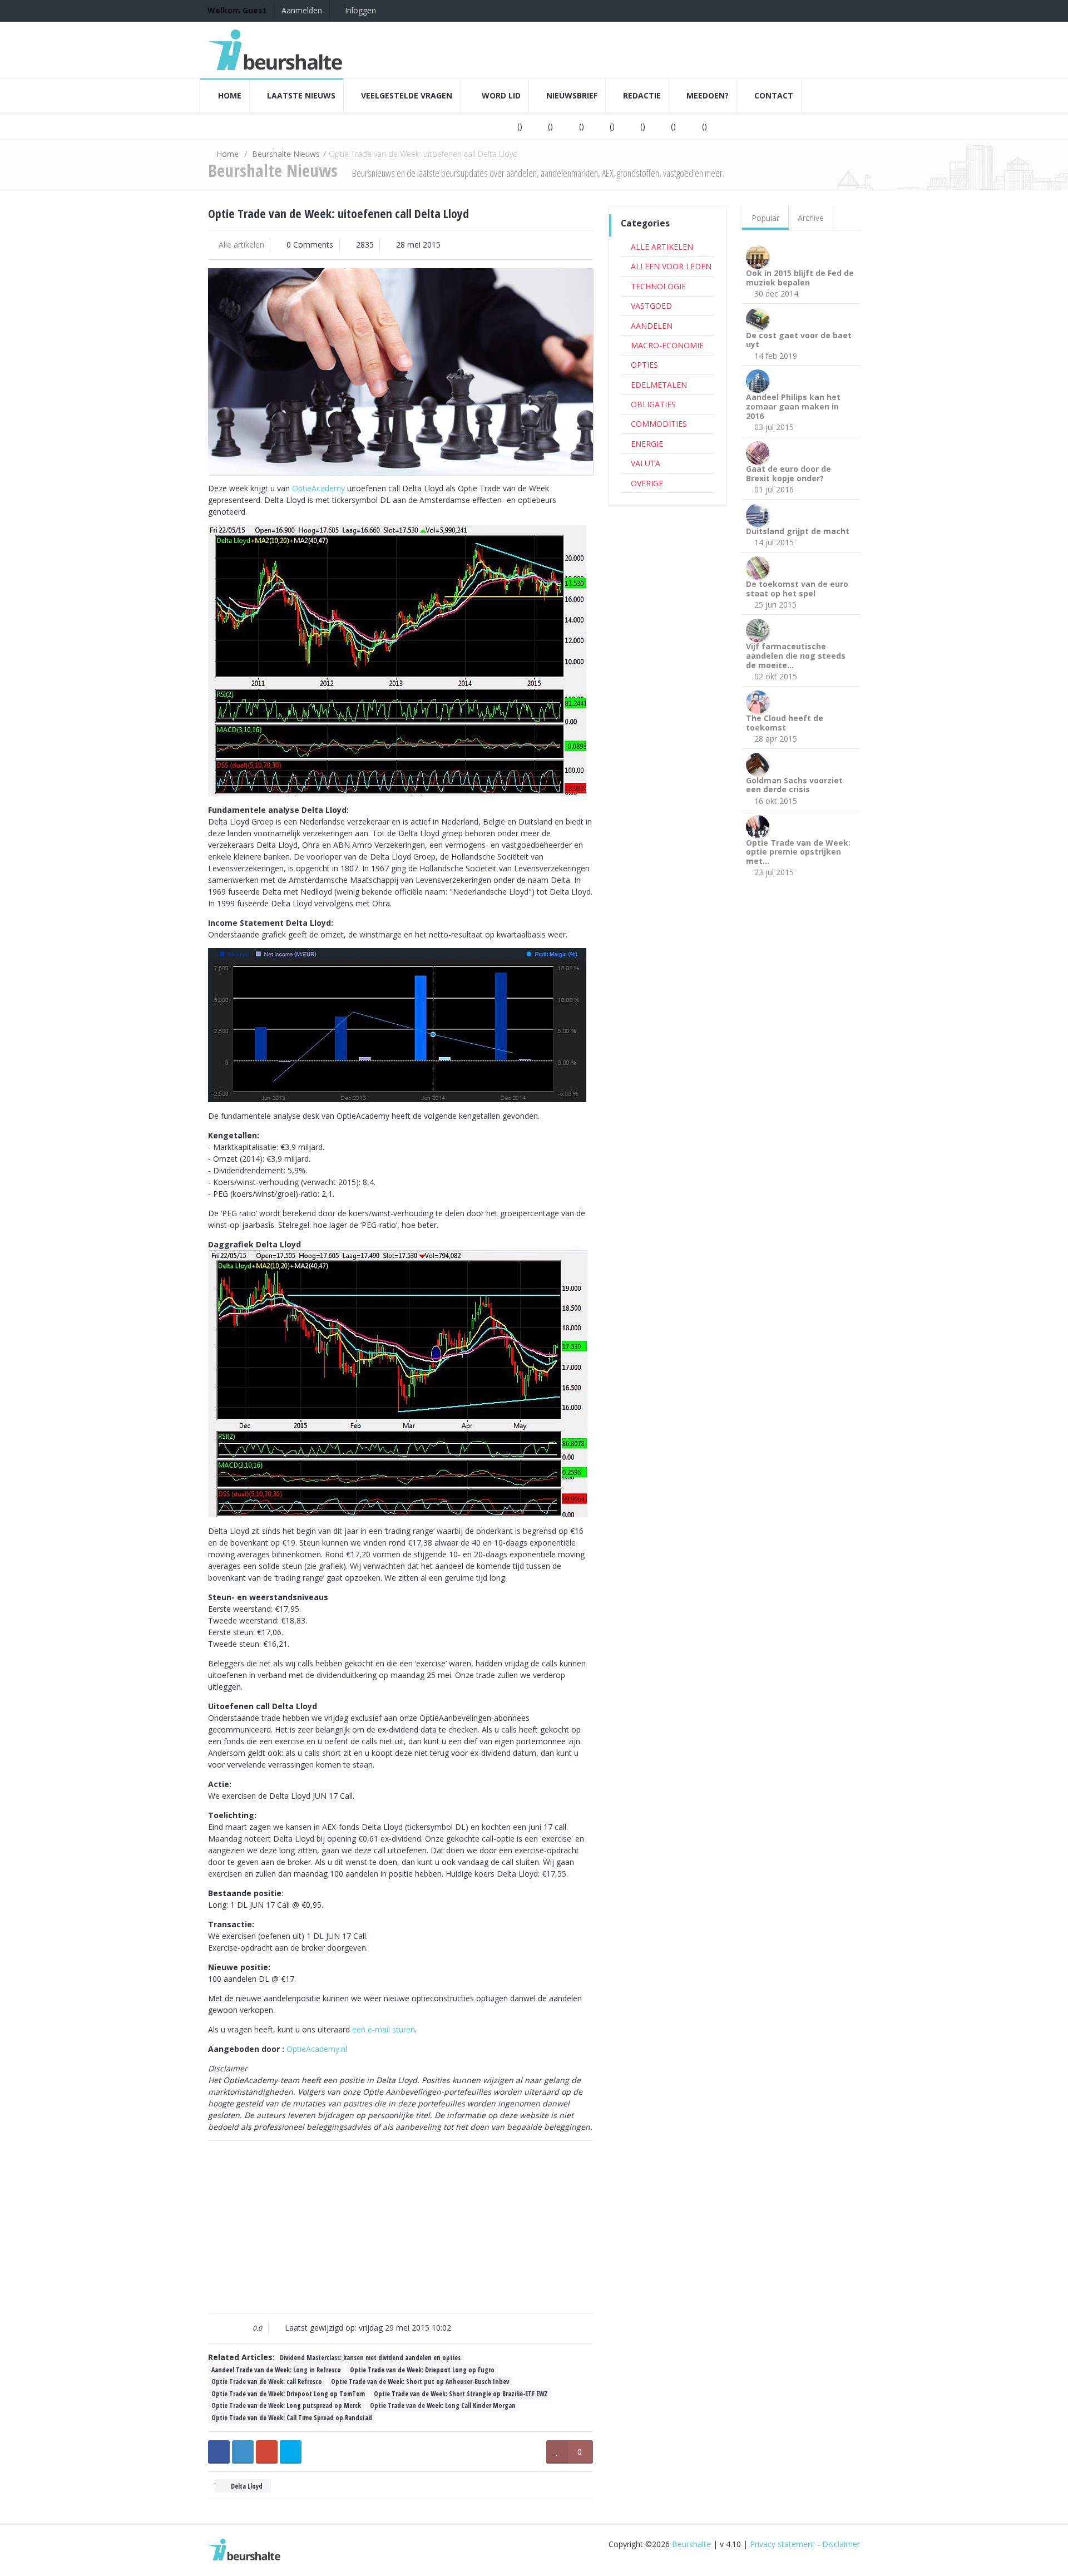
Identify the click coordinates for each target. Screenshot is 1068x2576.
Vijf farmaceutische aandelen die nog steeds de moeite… (796, 656)
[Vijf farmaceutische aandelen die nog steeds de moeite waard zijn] (760, 630)
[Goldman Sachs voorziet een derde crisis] (760, 763)
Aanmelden (302, 10)
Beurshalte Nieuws (286, 154)
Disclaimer (841, 2544)
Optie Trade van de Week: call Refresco (267, 2381)
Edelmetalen (659, 385)
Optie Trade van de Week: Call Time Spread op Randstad (292, 2417)
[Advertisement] (400, 2227)
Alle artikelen (241, 245)
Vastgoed (651, 306)
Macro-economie (667, 345)
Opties (644, 365)
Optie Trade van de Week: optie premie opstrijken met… (798, 852)
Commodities (659, 424)
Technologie (658, 286)
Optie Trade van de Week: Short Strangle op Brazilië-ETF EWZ (461, 2394)
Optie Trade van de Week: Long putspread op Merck (286, 2405)
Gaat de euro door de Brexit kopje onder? (788, 473)
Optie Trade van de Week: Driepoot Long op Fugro (422, 2370)
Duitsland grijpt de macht (798, 531)
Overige (647, 483)
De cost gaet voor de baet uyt (799, 340)
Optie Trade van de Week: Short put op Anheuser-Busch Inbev (420, 2381)
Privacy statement (782, 2544)
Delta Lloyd (246, 2486)
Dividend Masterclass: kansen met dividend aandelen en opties (370, 2357)
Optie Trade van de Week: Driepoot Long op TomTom (288, 2394)
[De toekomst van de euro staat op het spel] (760, 567)
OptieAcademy (320, 488)
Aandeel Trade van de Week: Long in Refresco (276, 2370)
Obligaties (653, 404)
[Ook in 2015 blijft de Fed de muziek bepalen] (760, 256)
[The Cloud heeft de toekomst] (760, 701)
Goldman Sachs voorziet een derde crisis (794, 785)
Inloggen (359, 10)
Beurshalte (691, 2544)
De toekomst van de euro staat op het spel (797, 589)
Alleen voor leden (671, 266)
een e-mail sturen (384, 2029)
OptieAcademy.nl (317, 2049)
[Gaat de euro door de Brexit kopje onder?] (760, 452)
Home (228, 154)
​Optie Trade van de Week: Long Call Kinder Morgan (443, 2405)
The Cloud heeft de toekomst (785, 723)
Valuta (646, 463)
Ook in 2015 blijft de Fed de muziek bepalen (800, 278)
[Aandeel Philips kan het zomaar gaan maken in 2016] (760, 380)
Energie (647, 444)
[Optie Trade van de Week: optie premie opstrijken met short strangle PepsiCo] (760, 825)
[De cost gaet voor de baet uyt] (760, 318)
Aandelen (652, 326)
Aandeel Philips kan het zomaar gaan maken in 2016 (793, 406)
